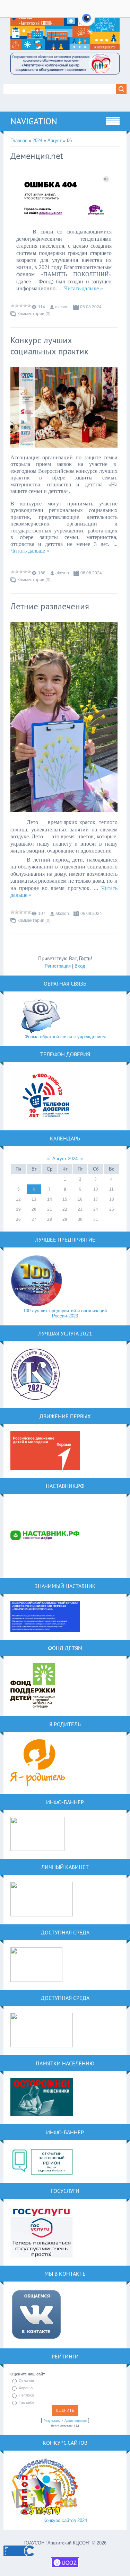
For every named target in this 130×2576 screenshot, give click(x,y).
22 (65, 1209)
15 (65, 1199)
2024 (37, 140)
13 (34, 1199)
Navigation (34, 121)
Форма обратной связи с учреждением (65, 1037)
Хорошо (26, 2388)
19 (18, 1209)
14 (50, 1199)
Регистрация (58, 966)
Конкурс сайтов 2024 (65, 2520)
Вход (80, 966)
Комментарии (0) (34, 314)
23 (80, 1209)
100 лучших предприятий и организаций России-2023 (65, 1313)
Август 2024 (65, 1159)
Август (55, 140)
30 (80, 1219)
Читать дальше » (84, 288)
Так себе (27, 2402)
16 (80, 1199)
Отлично (26, 2381)
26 (18, 1219)
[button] (86, 22)
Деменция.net (37, 156)
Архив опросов (76, 2421)
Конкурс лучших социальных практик (49, 346)
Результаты (52, 2421)
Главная (19, 140)
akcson (62, 307)
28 (50, 1219)
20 (34, 1209)
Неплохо (26, 2395)
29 (65, 1219)
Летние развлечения (50, 606)
